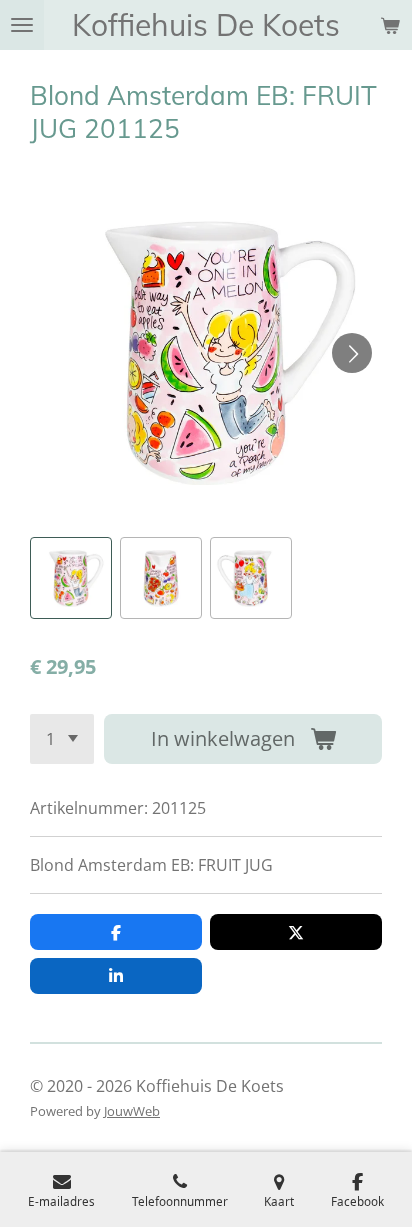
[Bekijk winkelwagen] (390, 25)
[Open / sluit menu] (22, 25)
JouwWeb (132, 1111)
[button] (71, 578)
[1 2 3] (62, 739)
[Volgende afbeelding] (352, 353)
